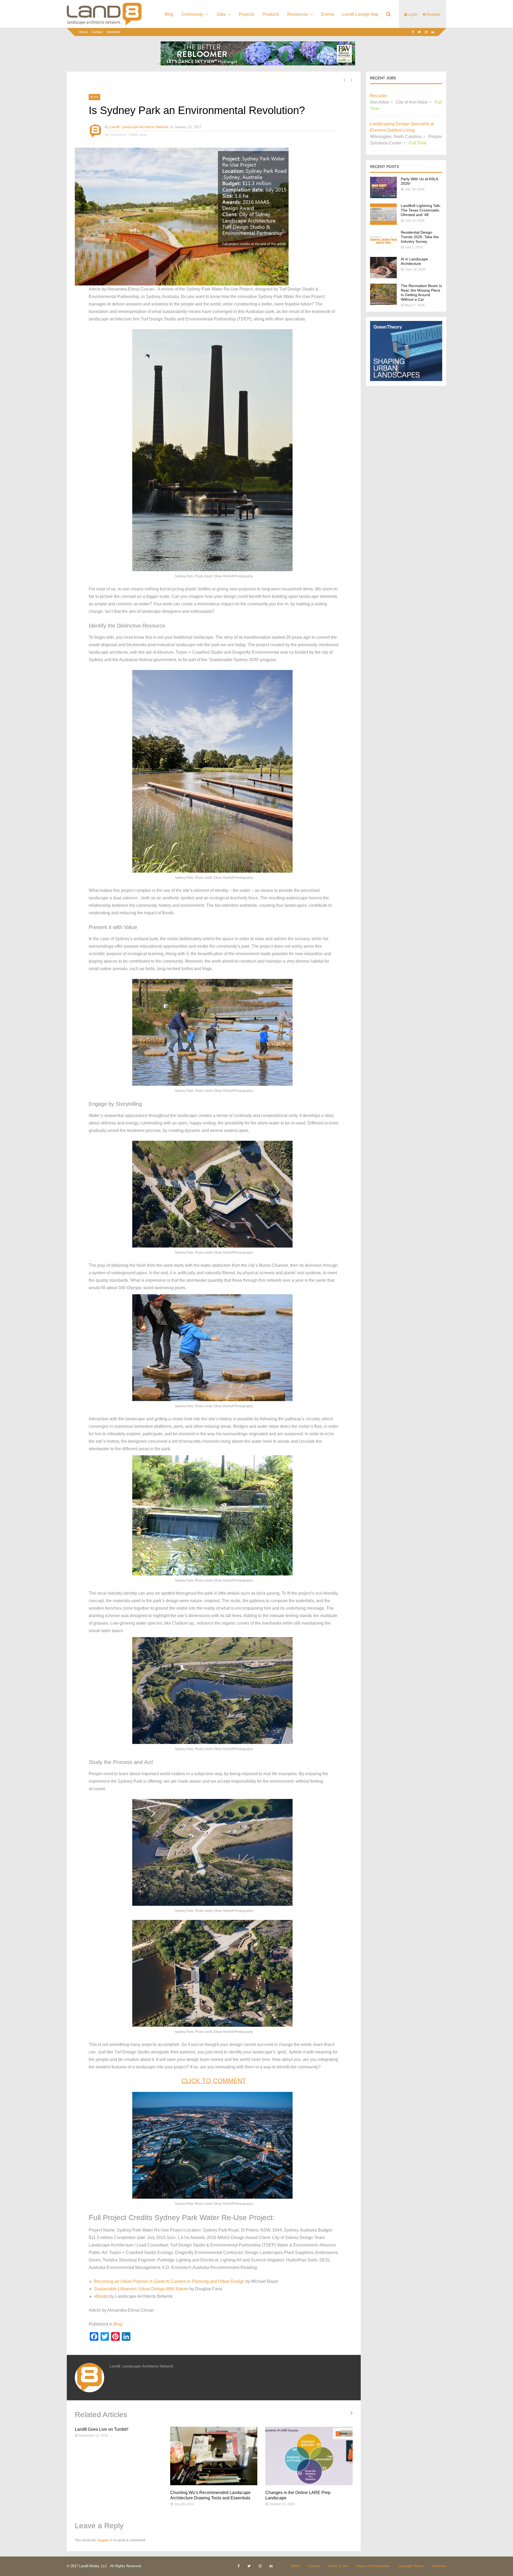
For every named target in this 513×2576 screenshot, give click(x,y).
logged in (105, 2540)
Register (433, 14)
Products (271, 14)
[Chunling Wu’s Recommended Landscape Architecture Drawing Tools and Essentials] (214, 2456)
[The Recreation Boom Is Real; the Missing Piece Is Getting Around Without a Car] (383, 303)
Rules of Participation (373, 2566)
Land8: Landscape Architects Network (139, 127)
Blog (169, 14)
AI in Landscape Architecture (414, 261)
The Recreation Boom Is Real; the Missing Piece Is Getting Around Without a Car (421, 293)
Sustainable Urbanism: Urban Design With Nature (141, 2289)
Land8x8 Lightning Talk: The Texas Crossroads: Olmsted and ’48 (421, 210)
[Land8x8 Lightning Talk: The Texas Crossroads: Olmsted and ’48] (383, 223)
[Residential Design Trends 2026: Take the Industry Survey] (383, 250)
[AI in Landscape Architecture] (383, 277)
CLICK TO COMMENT (214, 2081)
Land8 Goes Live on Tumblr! (102, 2429)
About (83, 32)
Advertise (113, 32)
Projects (247, 14)
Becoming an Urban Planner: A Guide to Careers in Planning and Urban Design (169, 2281)
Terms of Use (338, 2566)
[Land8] (104, 24)
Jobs (221, 14)
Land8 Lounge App (360, 14)
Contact (97, 32)
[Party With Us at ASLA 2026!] (383, 197)
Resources (298, 14)
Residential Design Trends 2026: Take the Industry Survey (420, 237)
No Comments (116, 135)
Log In (412, 14)
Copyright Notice (411, 2566)
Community (192, 14)
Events (328, 14)
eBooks (101, 2296)
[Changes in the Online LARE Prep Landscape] (309, 2456)
